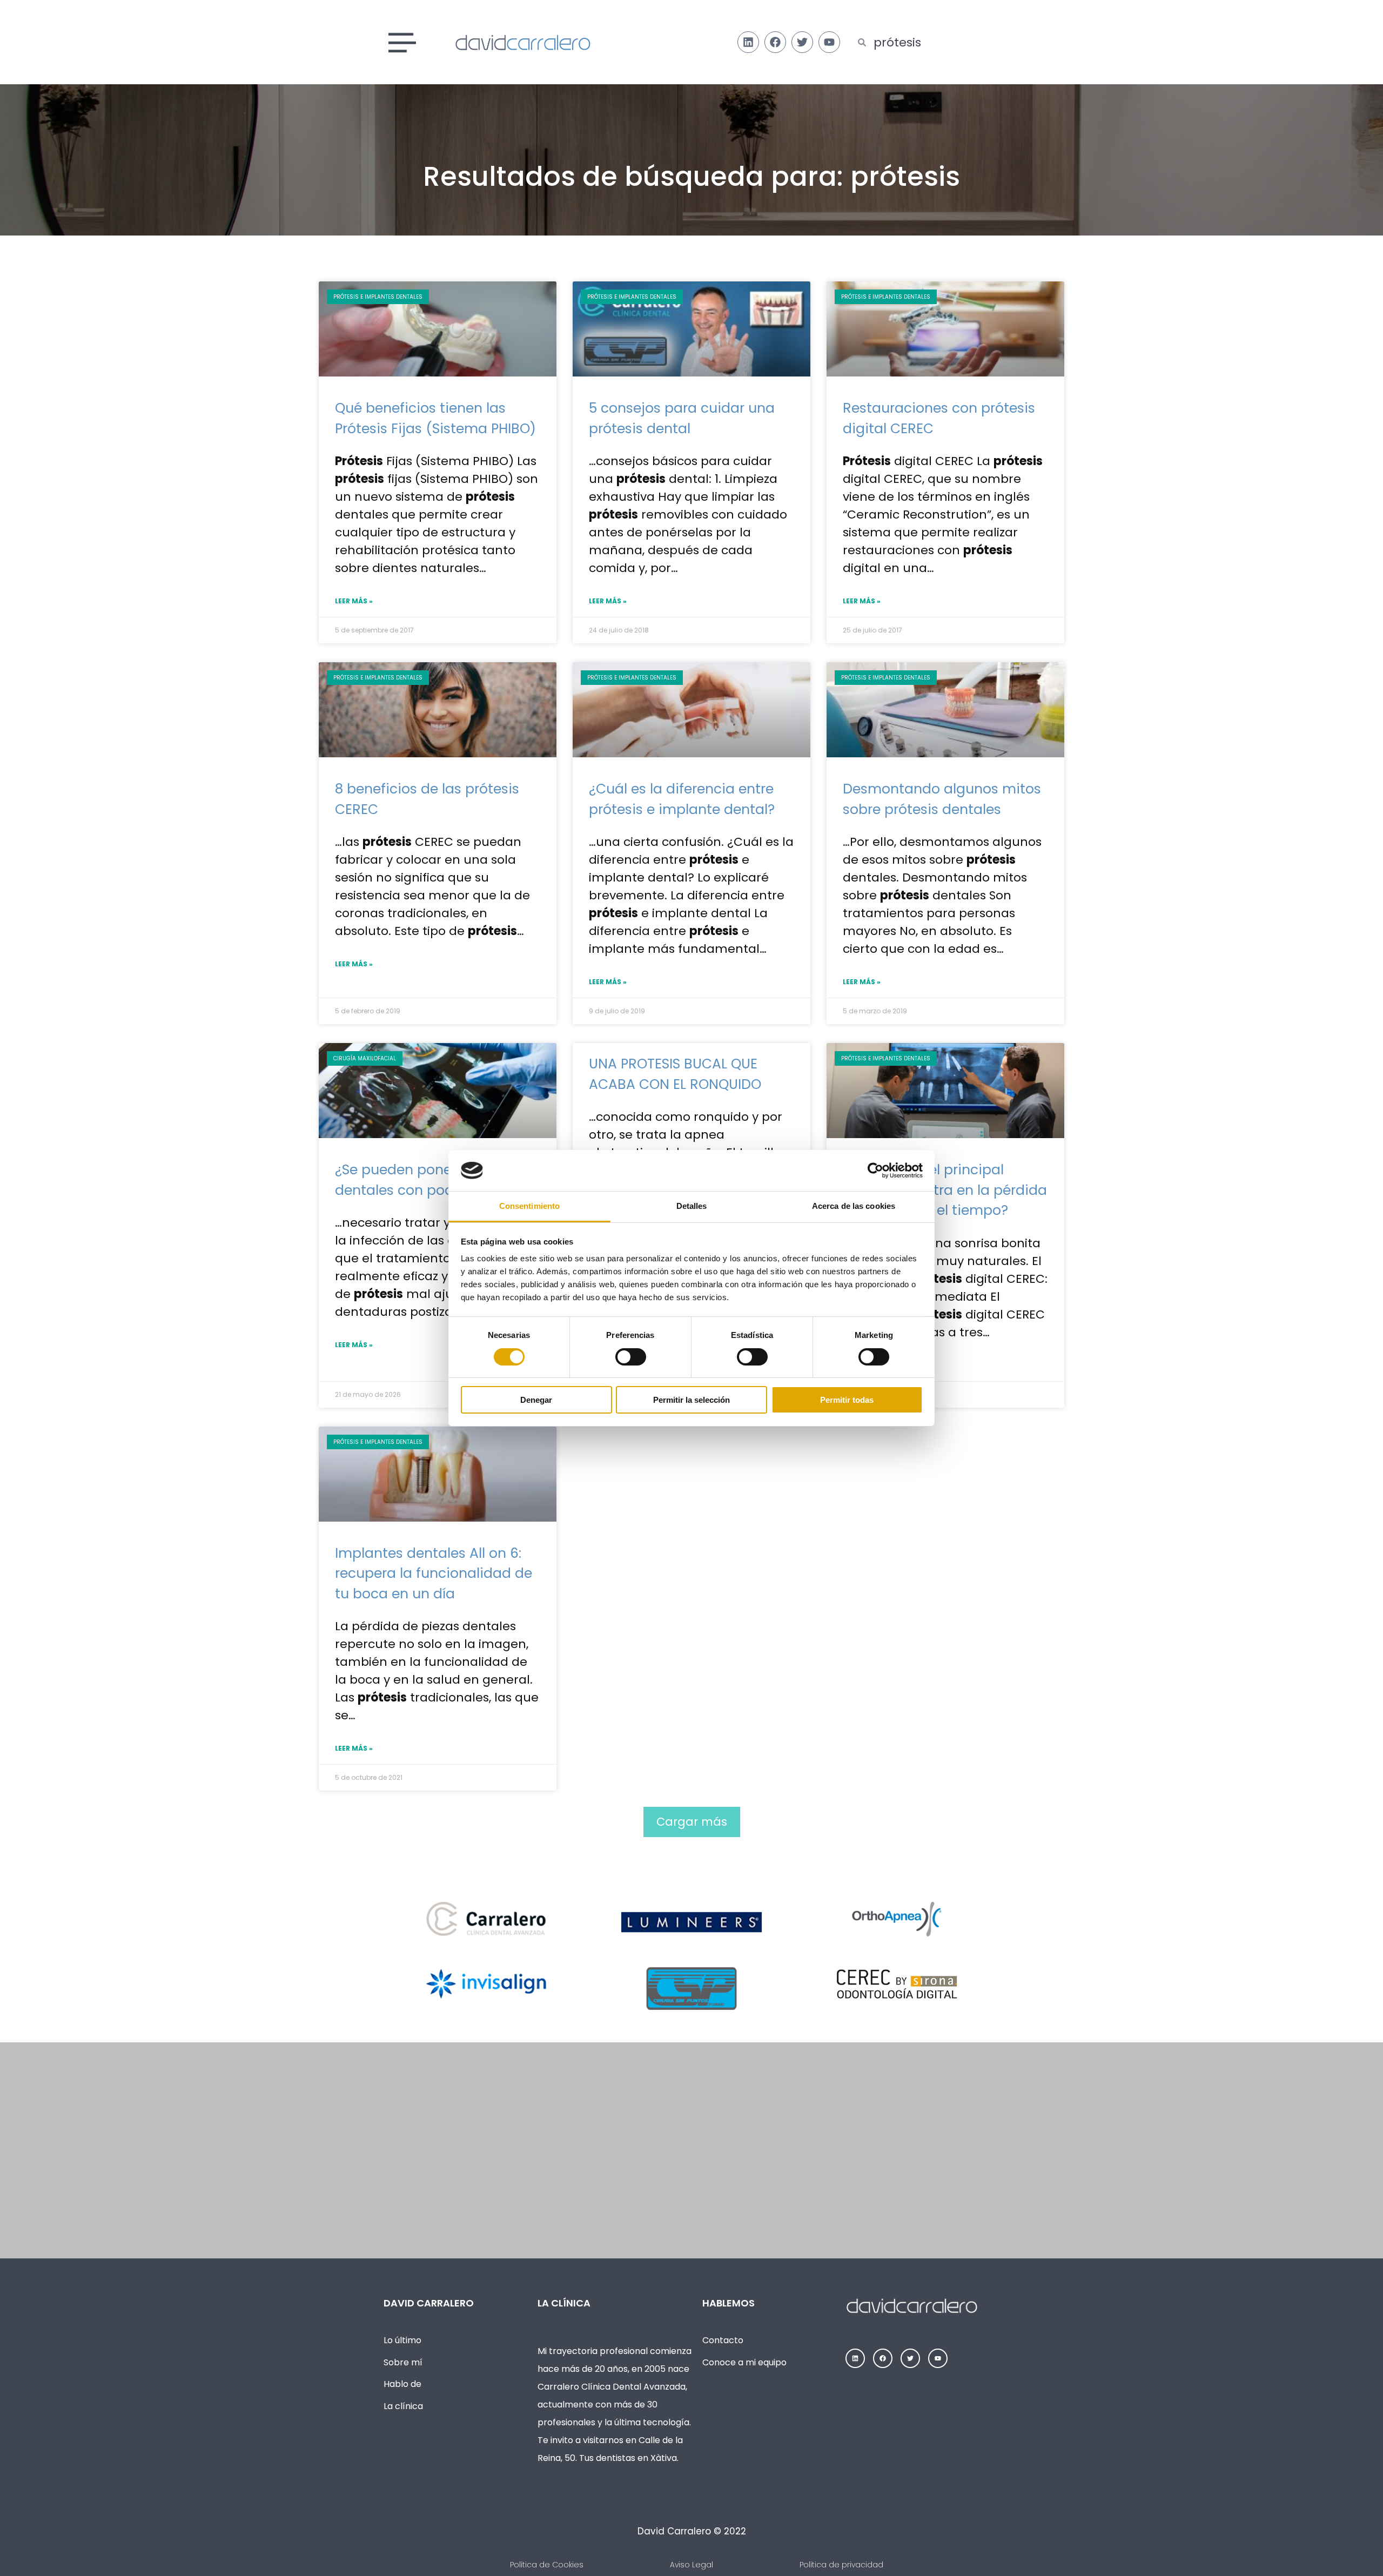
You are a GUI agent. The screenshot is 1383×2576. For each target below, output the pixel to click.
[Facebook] (775, 42)
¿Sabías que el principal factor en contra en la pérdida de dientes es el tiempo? (945, 1190)
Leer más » (354, 601)
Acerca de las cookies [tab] (854, 1206)
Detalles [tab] (692, 1206)
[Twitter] (802, 42)
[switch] (631, 1357)
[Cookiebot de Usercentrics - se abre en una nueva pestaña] (875, 1171)
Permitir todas (847, 1400)
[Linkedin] (748, 42)
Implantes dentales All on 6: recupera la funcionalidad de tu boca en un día (434, 1573)
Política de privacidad (841, 2565)
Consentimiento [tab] (529, 1206)
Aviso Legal (691, 2565)
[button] (692, 1822)
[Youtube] (829, 42)
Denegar (536, 1400)
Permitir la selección (691, 1400)
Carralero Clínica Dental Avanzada (612, 2387)
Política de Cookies (547, 2565)
